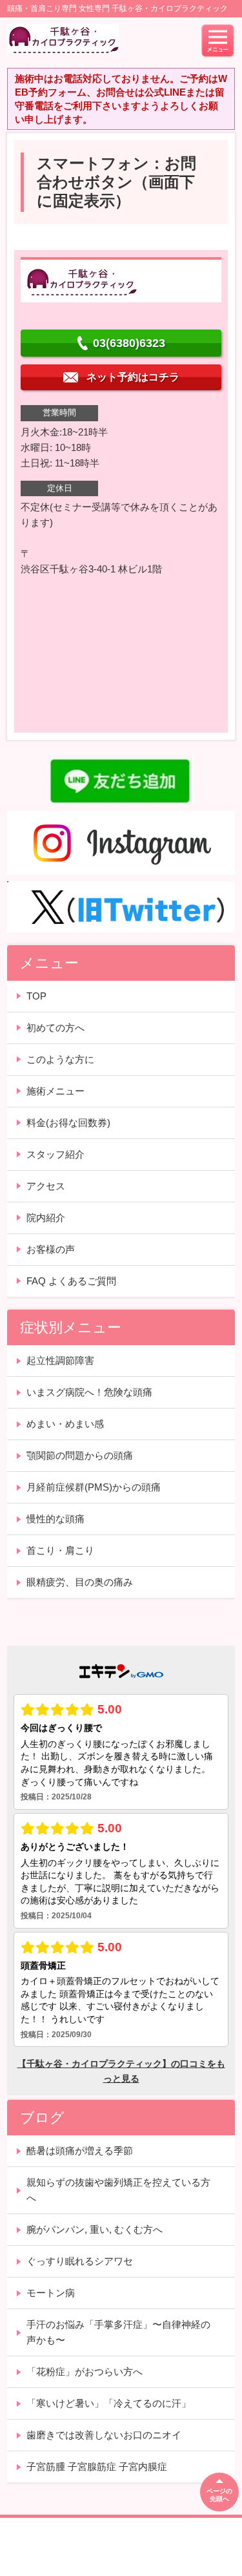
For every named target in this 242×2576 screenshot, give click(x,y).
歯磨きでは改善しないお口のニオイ (104, 2435)
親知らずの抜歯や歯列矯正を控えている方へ (118, 2190)
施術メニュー (55, 1091)
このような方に (60, 1059)
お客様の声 (51, 1249)
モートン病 (51, 2293)
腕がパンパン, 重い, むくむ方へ (95, 2229)
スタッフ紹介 (55, 1154)
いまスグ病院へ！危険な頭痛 (89, 1392)
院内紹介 (46, 1218)
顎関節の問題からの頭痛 (80, 1455)
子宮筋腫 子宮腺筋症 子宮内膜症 (97, 2466)
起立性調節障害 (60, 1360)
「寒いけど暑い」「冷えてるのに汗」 (109, 2403)
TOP (36, 996)
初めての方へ (55, 1028)
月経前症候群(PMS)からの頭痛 (94, 1487)
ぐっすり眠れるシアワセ (80, 2261)
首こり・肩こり (60, 1550)
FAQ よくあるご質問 (71, 1281)
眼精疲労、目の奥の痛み (80, 1582)
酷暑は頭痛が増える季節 (80, 2151)
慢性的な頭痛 (55, 1519)
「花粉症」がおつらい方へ (85, 2372)
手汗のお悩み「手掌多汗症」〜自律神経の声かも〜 (118, 2332)
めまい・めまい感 (65, 1424)
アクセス (46, 1186)
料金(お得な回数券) (68, 1123)
